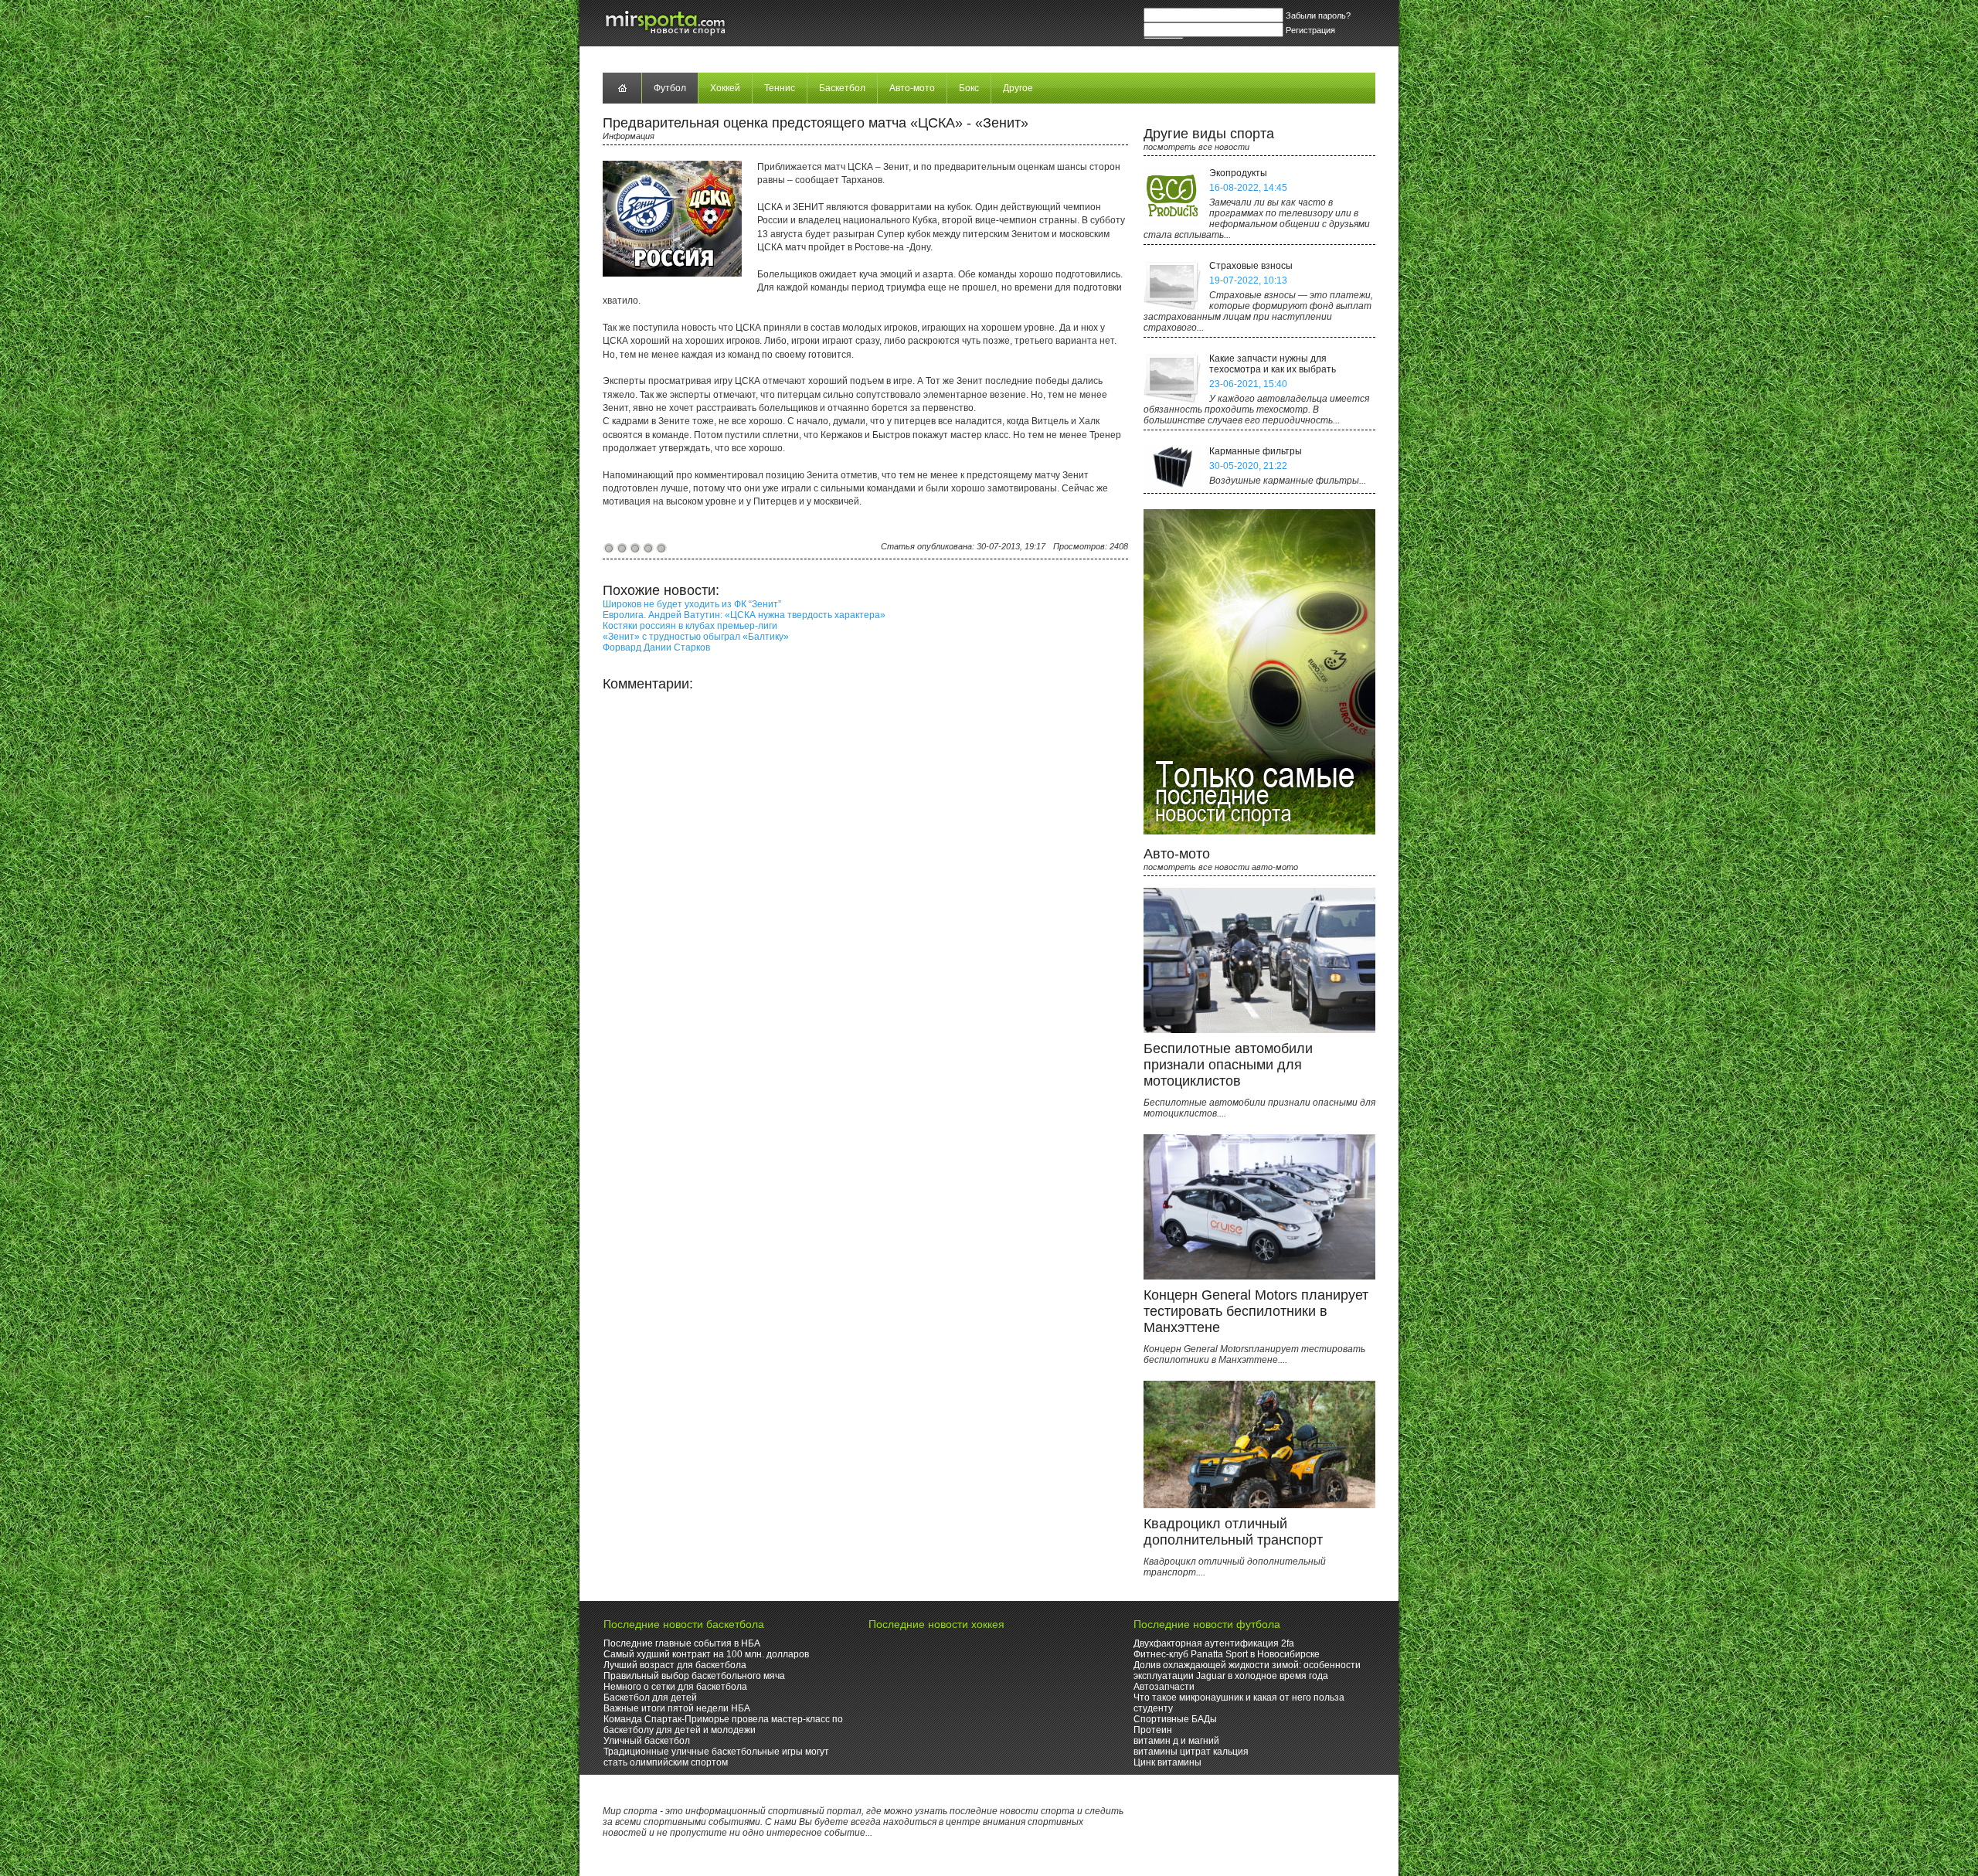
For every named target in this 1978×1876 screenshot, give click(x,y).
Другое (1018, 88)
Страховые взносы (1251, 266)
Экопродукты (1238, 173)
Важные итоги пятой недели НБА (677, 1708)
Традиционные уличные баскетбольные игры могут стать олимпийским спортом (716, 1757)
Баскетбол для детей (650, 1698)
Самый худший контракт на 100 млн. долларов (706, 1654)
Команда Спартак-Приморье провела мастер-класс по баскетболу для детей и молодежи (723, 1725)
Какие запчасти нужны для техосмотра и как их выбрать (1273, 364)
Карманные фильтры (1256, 451)
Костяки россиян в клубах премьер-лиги (690, 626)
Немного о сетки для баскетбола (675, 1687)
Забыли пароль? (1318, 15)
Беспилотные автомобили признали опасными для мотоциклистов (1228, 1065)
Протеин (1153, 1730)
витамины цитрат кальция (1191, 1752)
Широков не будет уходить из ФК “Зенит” (692, 604)
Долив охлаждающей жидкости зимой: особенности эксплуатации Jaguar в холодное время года (1247, 1670)
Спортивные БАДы (1175, 1719)
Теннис (780, 88)
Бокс (969, 88)
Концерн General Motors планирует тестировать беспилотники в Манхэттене (1256, 1311)
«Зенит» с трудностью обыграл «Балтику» (696, 637)
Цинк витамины (1167, 1762)
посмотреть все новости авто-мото (1221, 867)
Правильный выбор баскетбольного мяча (694, 1676)
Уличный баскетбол (647, 1741)
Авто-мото (912, 88)
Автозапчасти (1164, 1687)
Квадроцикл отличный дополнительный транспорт (1233, 1532)
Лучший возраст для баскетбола (675, 1665)
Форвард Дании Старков (656, 647)
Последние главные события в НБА (682, 1643)
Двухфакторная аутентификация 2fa (1214, 1643)
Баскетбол (842, 88)
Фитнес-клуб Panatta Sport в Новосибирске (1227, 1654)
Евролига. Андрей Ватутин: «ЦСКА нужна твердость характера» (744, 615)
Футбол (670, 88)
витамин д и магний (1176, 1741)
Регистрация (1310, 30)
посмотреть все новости (1196, 147)
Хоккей (725, 88)
